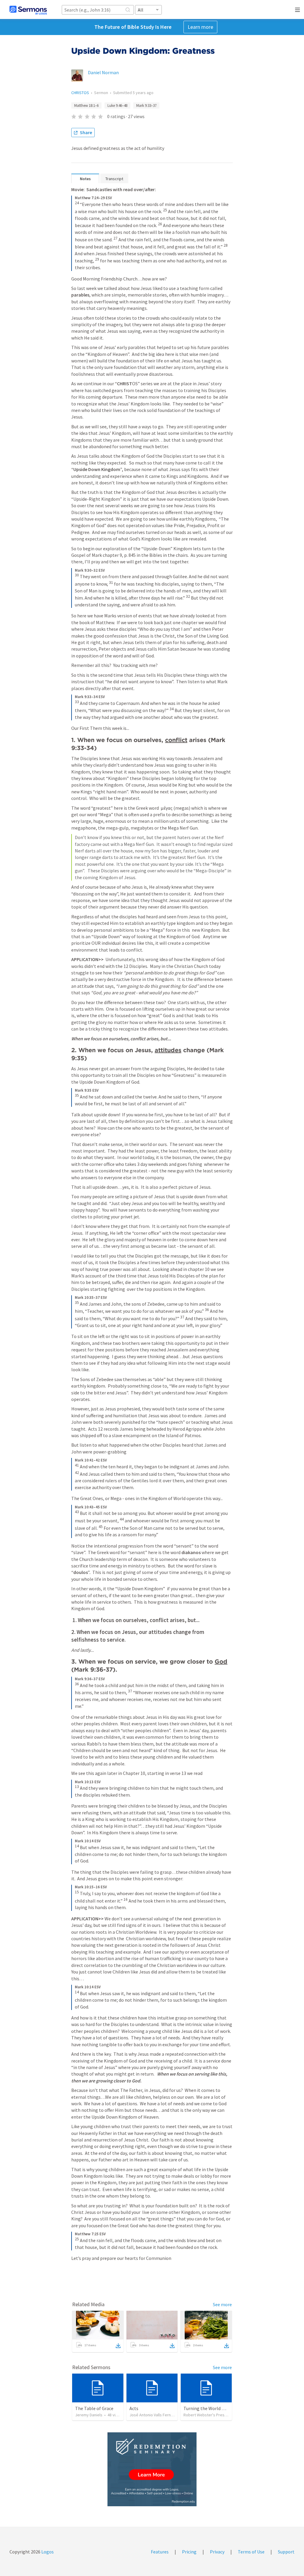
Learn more (200, 27)
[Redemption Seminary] (152, 2469)
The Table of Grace (94, 2408)
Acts (134, 2408)
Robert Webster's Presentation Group (217, 2415)
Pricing (189, 2552)
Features (160, 2552)
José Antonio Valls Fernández (156, 2415)
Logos (47, 2552)
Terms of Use (251, 2552)
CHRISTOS (80, 93)
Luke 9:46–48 (117, 106)
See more (222, 2304)
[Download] (118, 2346)
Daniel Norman (103, 72)
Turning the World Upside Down (216, 2408)
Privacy (217, 2552)
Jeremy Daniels (89, 2415)
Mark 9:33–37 (146, 106)
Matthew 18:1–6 (86, 106)
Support (286, 2552)
